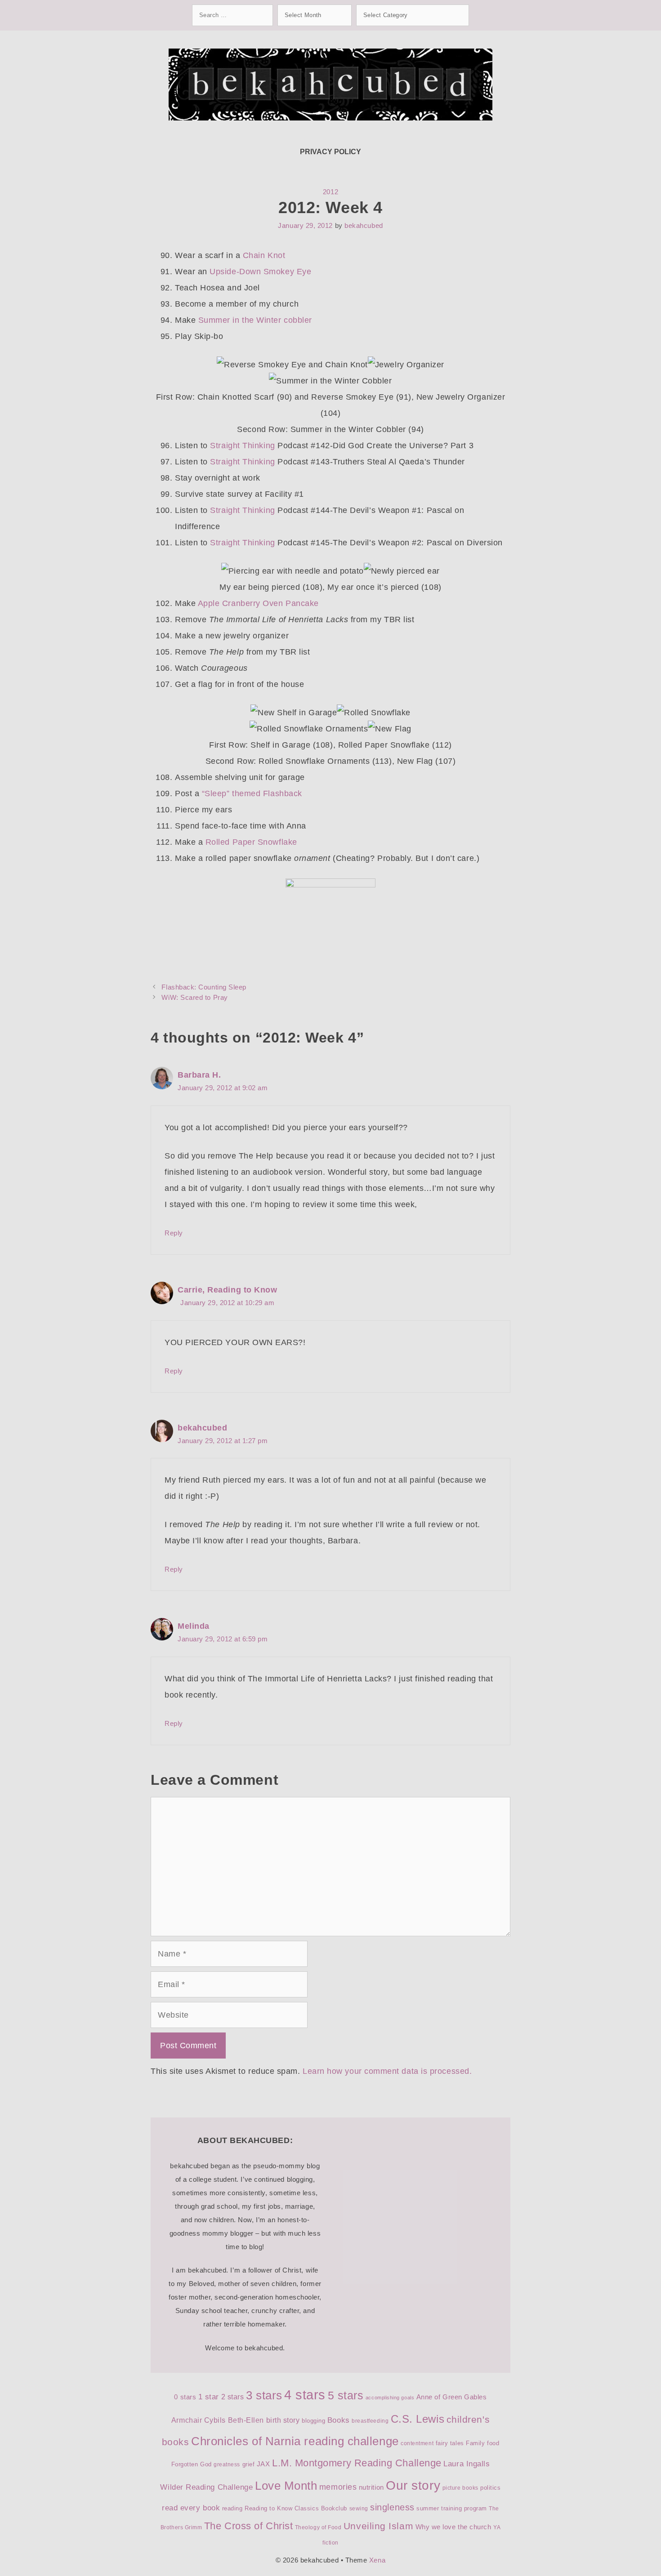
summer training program (451, 2508)
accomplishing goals (390, 2398)
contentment (417, 2443)
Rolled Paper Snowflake (251, 842)
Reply (174, 1233)
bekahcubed (202, 1428)
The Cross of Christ (248, 2526)
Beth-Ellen (246, 2420)
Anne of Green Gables (452, 2397)
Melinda (194, 1626)
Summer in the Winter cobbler (255, 320)
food (493, 2443)
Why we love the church (453, 2527)
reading (232, 2508)
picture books (460, 2488)
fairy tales (450, 2443)
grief (249, 2464)
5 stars (346, 2395)
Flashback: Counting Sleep (204, 987)
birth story (283, 2420)
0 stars (185, 2397)
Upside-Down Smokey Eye (260, 272)
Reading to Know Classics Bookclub (296, 2508)
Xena (377, 2560)
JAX (264, 2464)
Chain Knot (264, 255)
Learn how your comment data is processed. (387, 2071)
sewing (359, 2509)
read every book (191, 2508)
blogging (313, 2421)
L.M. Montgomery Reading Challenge (357, 2463)
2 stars (233, 2397)
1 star (209, 2397)
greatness (227, 2465)
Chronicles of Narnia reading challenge (295, 2441)
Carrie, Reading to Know (227, 1290)
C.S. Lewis (418, 2419)
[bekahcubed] (330, 84)
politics (490, 2488)
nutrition (371, 2487)
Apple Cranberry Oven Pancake (258, 603)
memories (338, 2487)
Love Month (286, 2486)
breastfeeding (370, 2421)
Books (339, 2420)
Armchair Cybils (199, 2420)
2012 (330, 192)
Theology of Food (318, 2527)
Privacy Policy (330, 152)
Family (475, 2443)
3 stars (264, 2395)
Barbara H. (199, 1075)
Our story (413, 2485)
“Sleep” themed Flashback (252, 793)
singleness (392, 2507)
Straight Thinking (242, 446)
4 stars (305, 2395)
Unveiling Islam (378, 2526)
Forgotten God (192, 2464)
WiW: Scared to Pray (194, 997)
